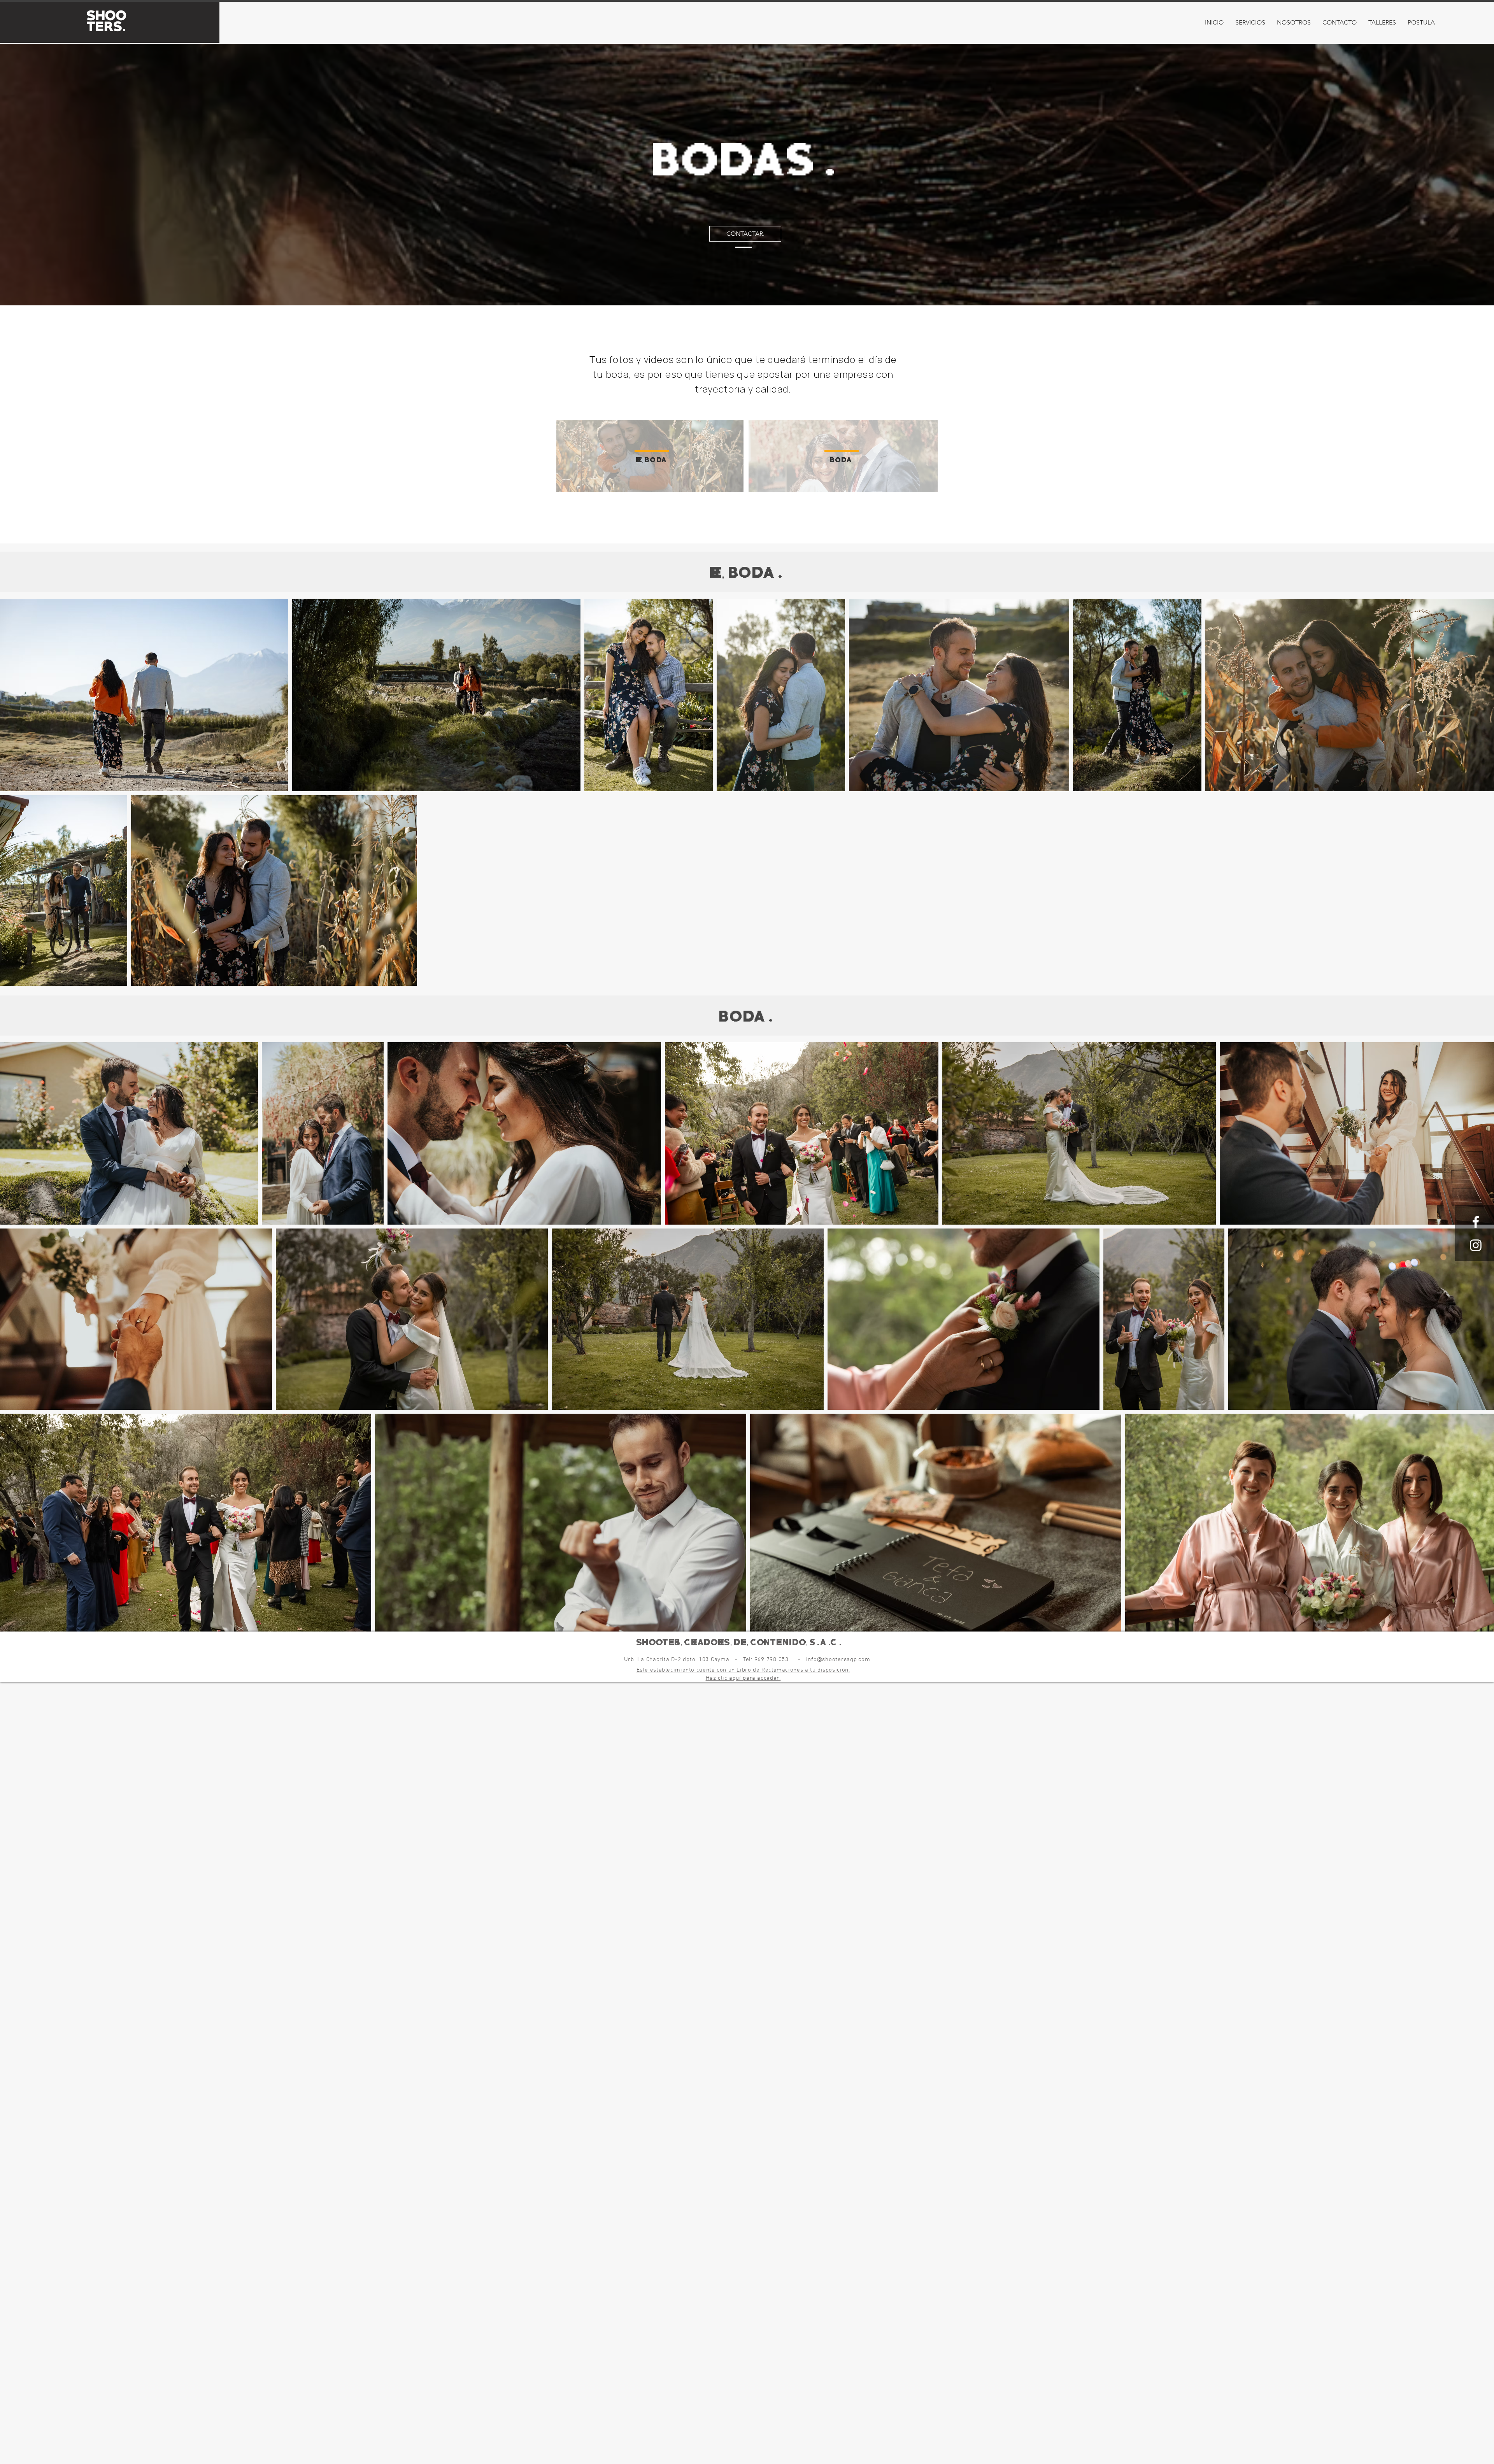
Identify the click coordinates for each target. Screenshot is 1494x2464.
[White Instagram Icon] (1476, 1245)
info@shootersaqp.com (838, 1660)
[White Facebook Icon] (1476, 1222)
